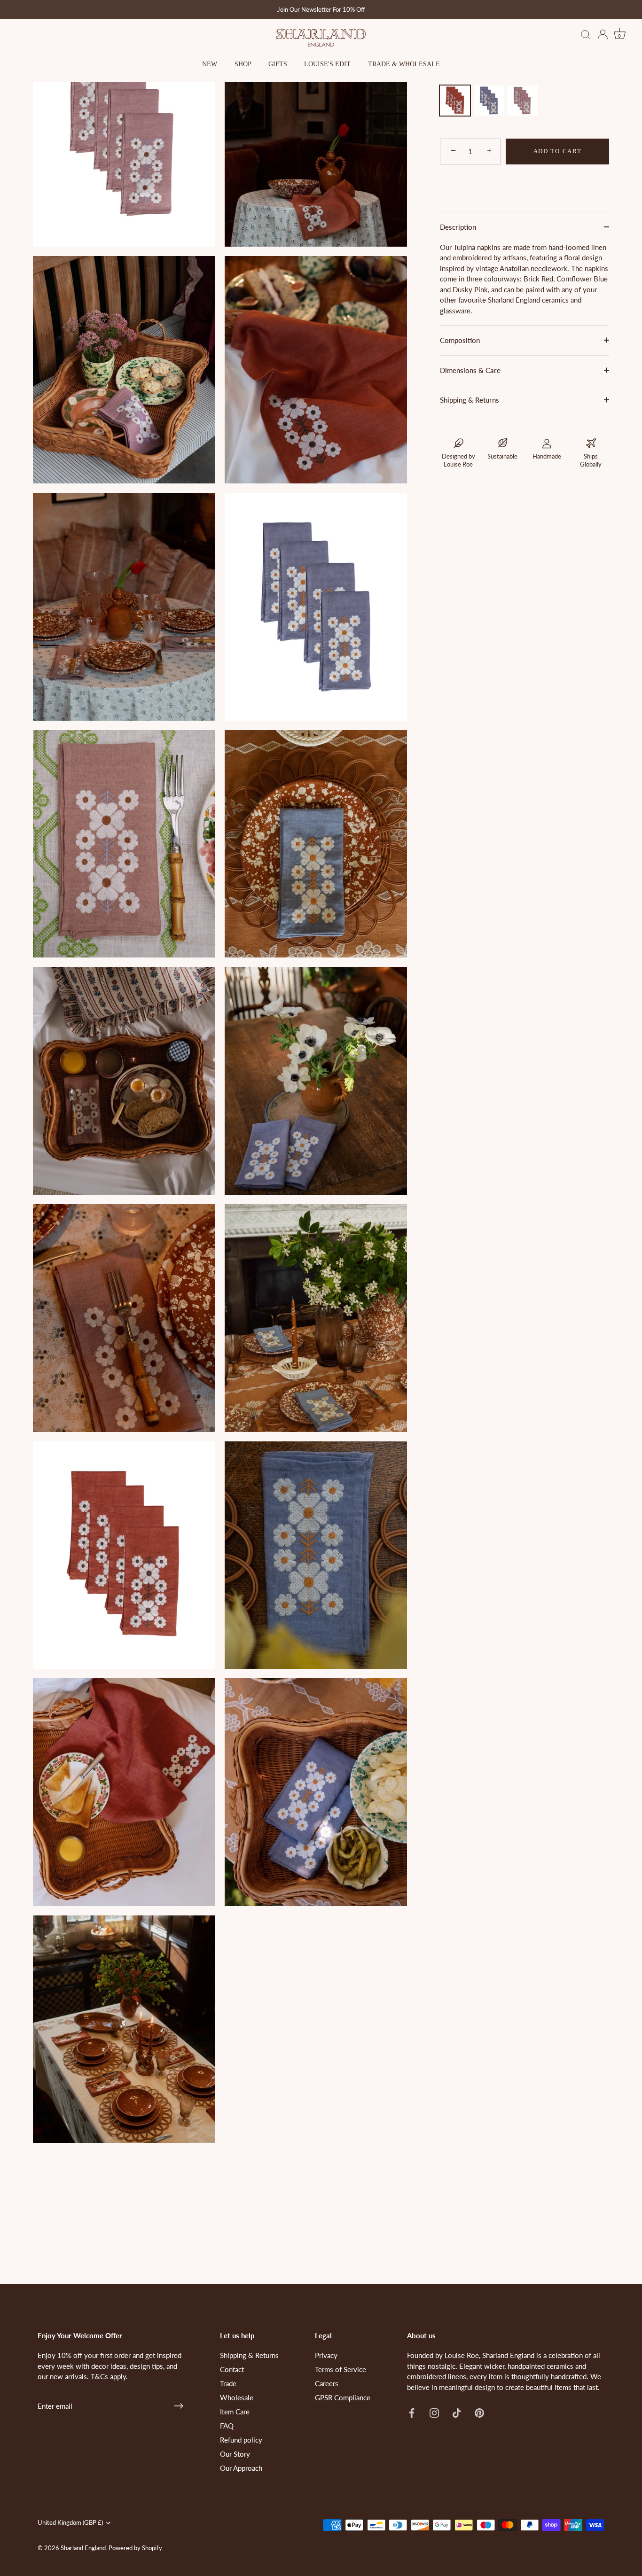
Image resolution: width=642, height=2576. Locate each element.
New (210, 64)
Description (458, 227)
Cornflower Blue (489, 101)
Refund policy (241, 2440)
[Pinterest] (479, 2412)
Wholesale (237, 2397)
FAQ (227, 2426)
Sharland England (83, 2548)
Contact (232, 2369)
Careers (327, 2383)
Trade (228, 2383)
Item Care (235, 2412)
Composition (460, 340)
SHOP (243, 64)
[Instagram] (434, 2412)
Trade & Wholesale (404, 64)
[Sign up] (179, 2406)
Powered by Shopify (135, 2548)
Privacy (326, 2355)
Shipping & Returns (470, 400)
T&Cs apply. (109, 2376)
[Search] (586, 35)
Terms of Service (341, 2369)
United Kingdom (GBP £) (70, 2523)
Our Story (235, 2454)
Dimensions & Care (470, 370)
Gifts (278, 64)
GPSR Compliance (343, 2397)
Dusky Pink (523, 101)
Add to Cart (558, 151)
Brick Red (455, 101)
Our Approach (241, 2468)
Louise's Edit (327, 64)
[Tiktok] (457, 2412)
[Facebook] (412, 2412)
